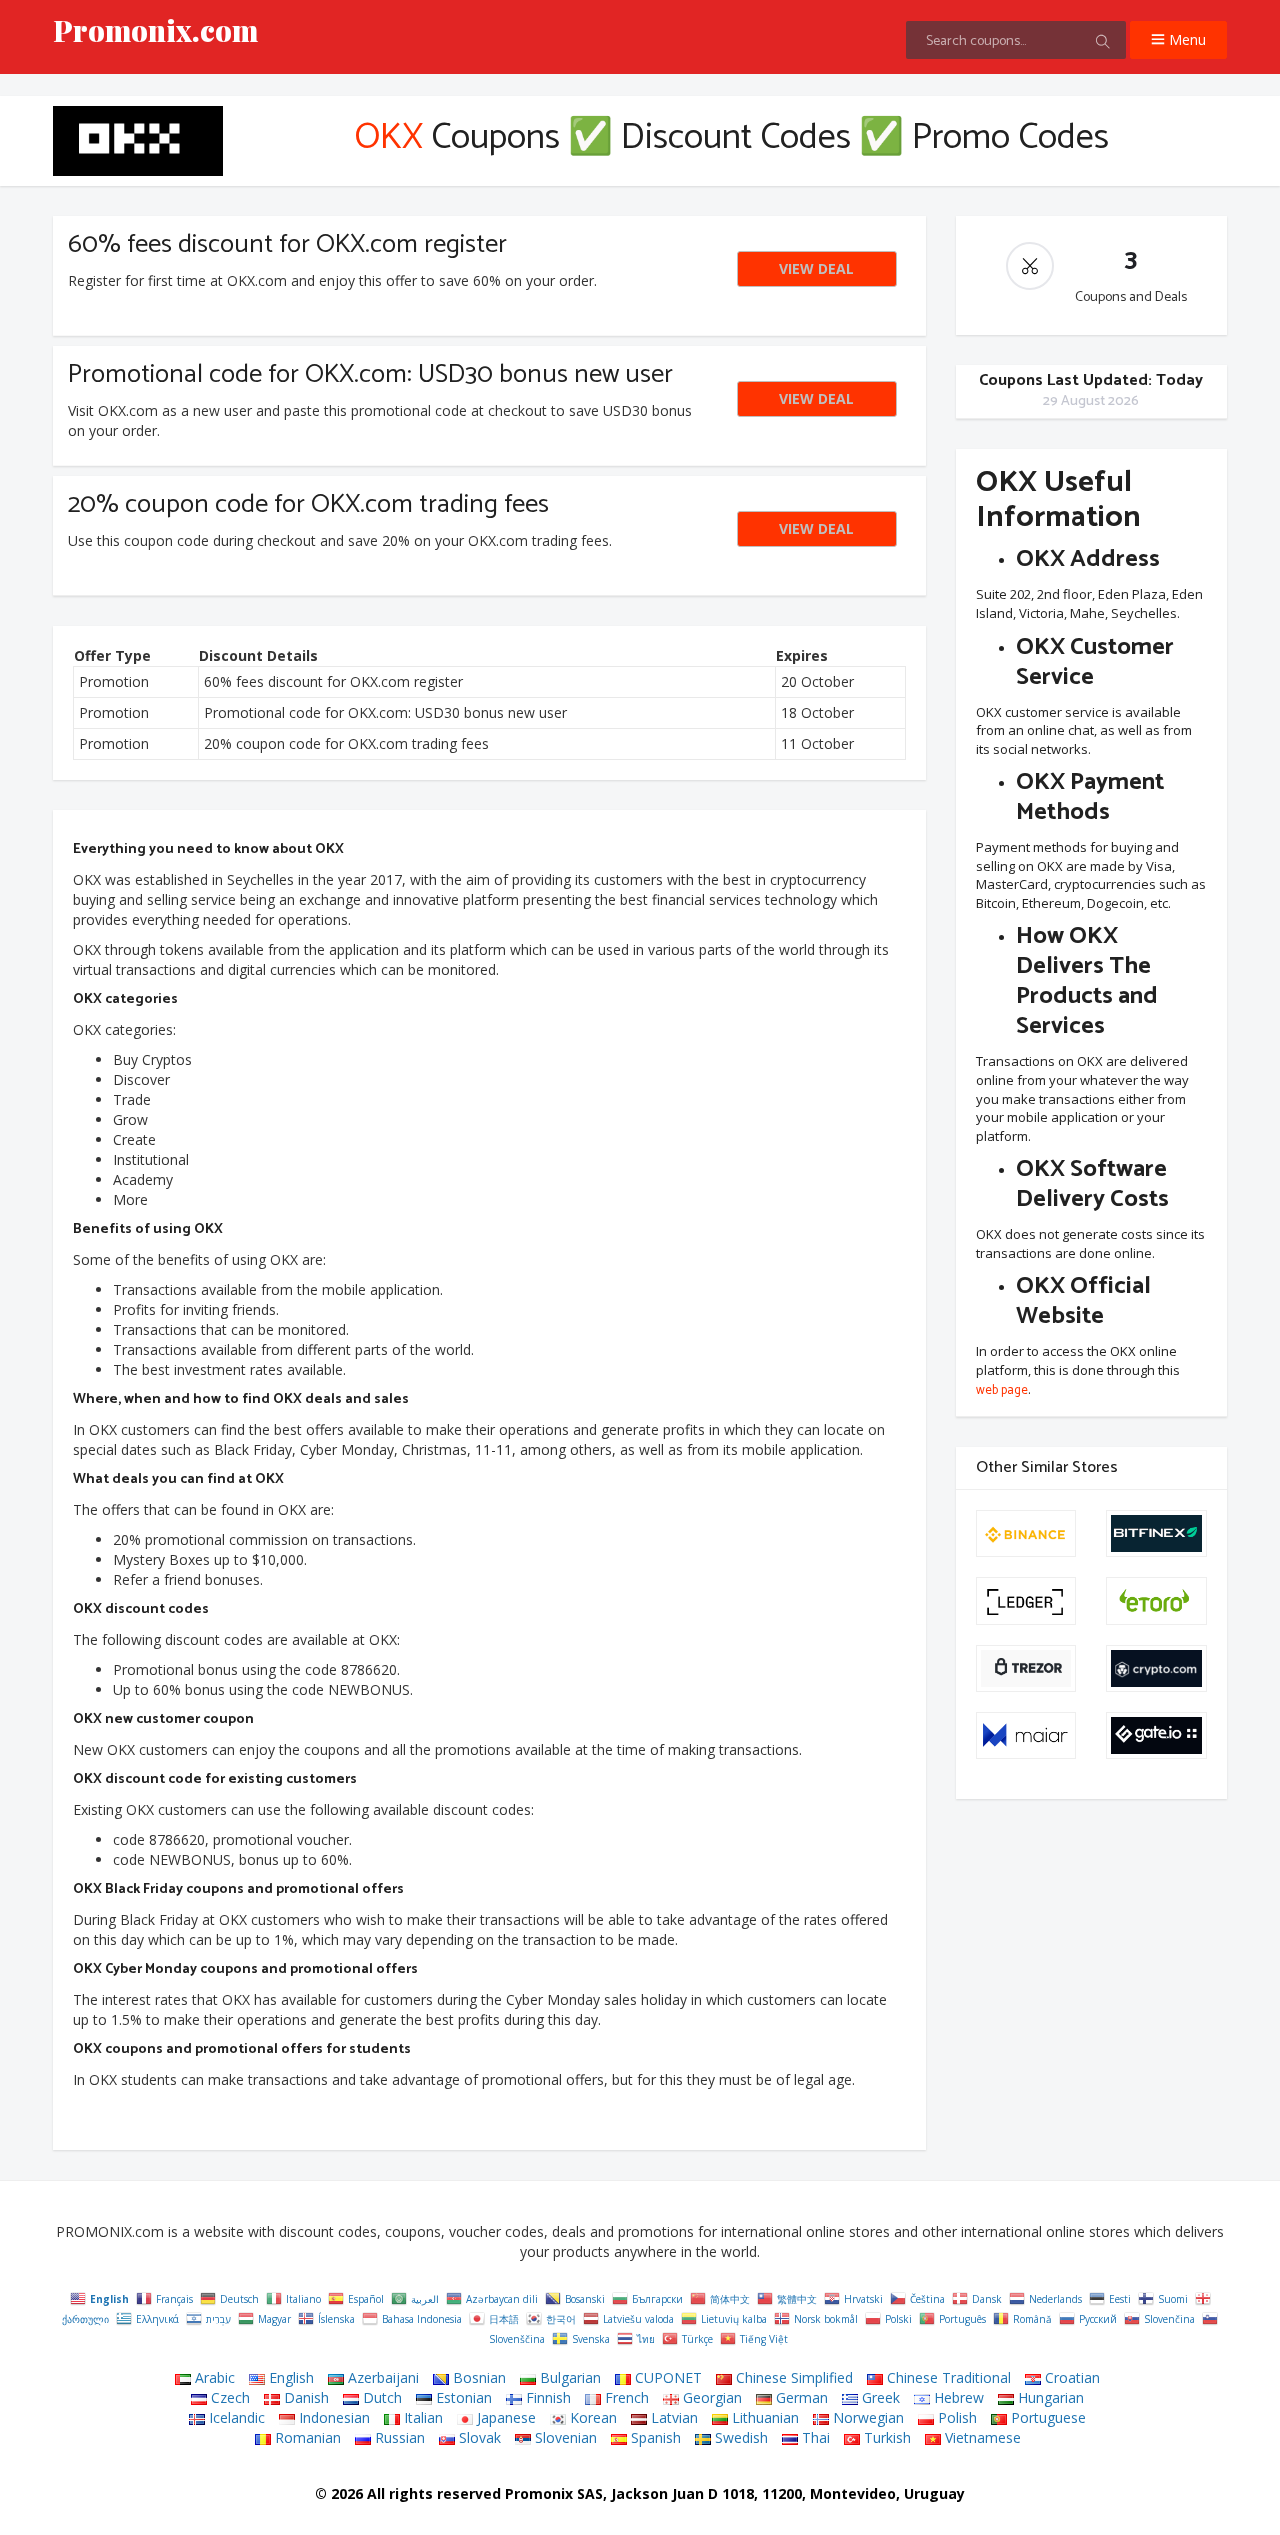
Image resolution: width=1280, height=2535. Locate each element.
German (800, 2397)
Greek (879, 2397)
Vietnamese (981, 2437)
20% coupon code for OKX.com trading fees (308, 504)
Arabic (213, 2377)
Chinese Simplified (792, 2377)
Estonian (462, 2397)
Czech (228, 2397)
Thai (814, 2437)
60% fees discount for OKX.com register (287, 244)
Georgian (710, 2397)
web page (1002, 1391)
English (289, 2377)
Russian (398, 2437)
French (625, 2397)
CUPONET (666, 2377)
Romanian (306, 2437)
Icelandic (235, 2417)
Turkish (885, 2437)
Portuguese (1046, 2417)
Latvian (672, 2417)
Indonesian (332, 2417)
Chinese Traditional (947, 2377)
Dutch (380, 2397)
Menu (1185, 39)
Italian (421, 2417)
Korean (591, 2417)
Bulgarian (568, 2377)
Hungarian (1049, 2397)
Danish (304, 2397)
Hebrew (957, 2397)
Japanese (504, 2417)
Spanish (654, 2437)
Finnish (546, 2397)
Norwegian (866, 2417)
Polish (955, 2417)
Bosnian (477, 2377)
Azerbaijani (381, 2377)
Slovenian (564, 2437)
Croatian (1070, 2377)
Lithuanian (763, 2417)
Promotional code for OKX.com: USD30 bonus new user (370, 374)
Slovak (478, 2437)
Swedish (739, 2437)
